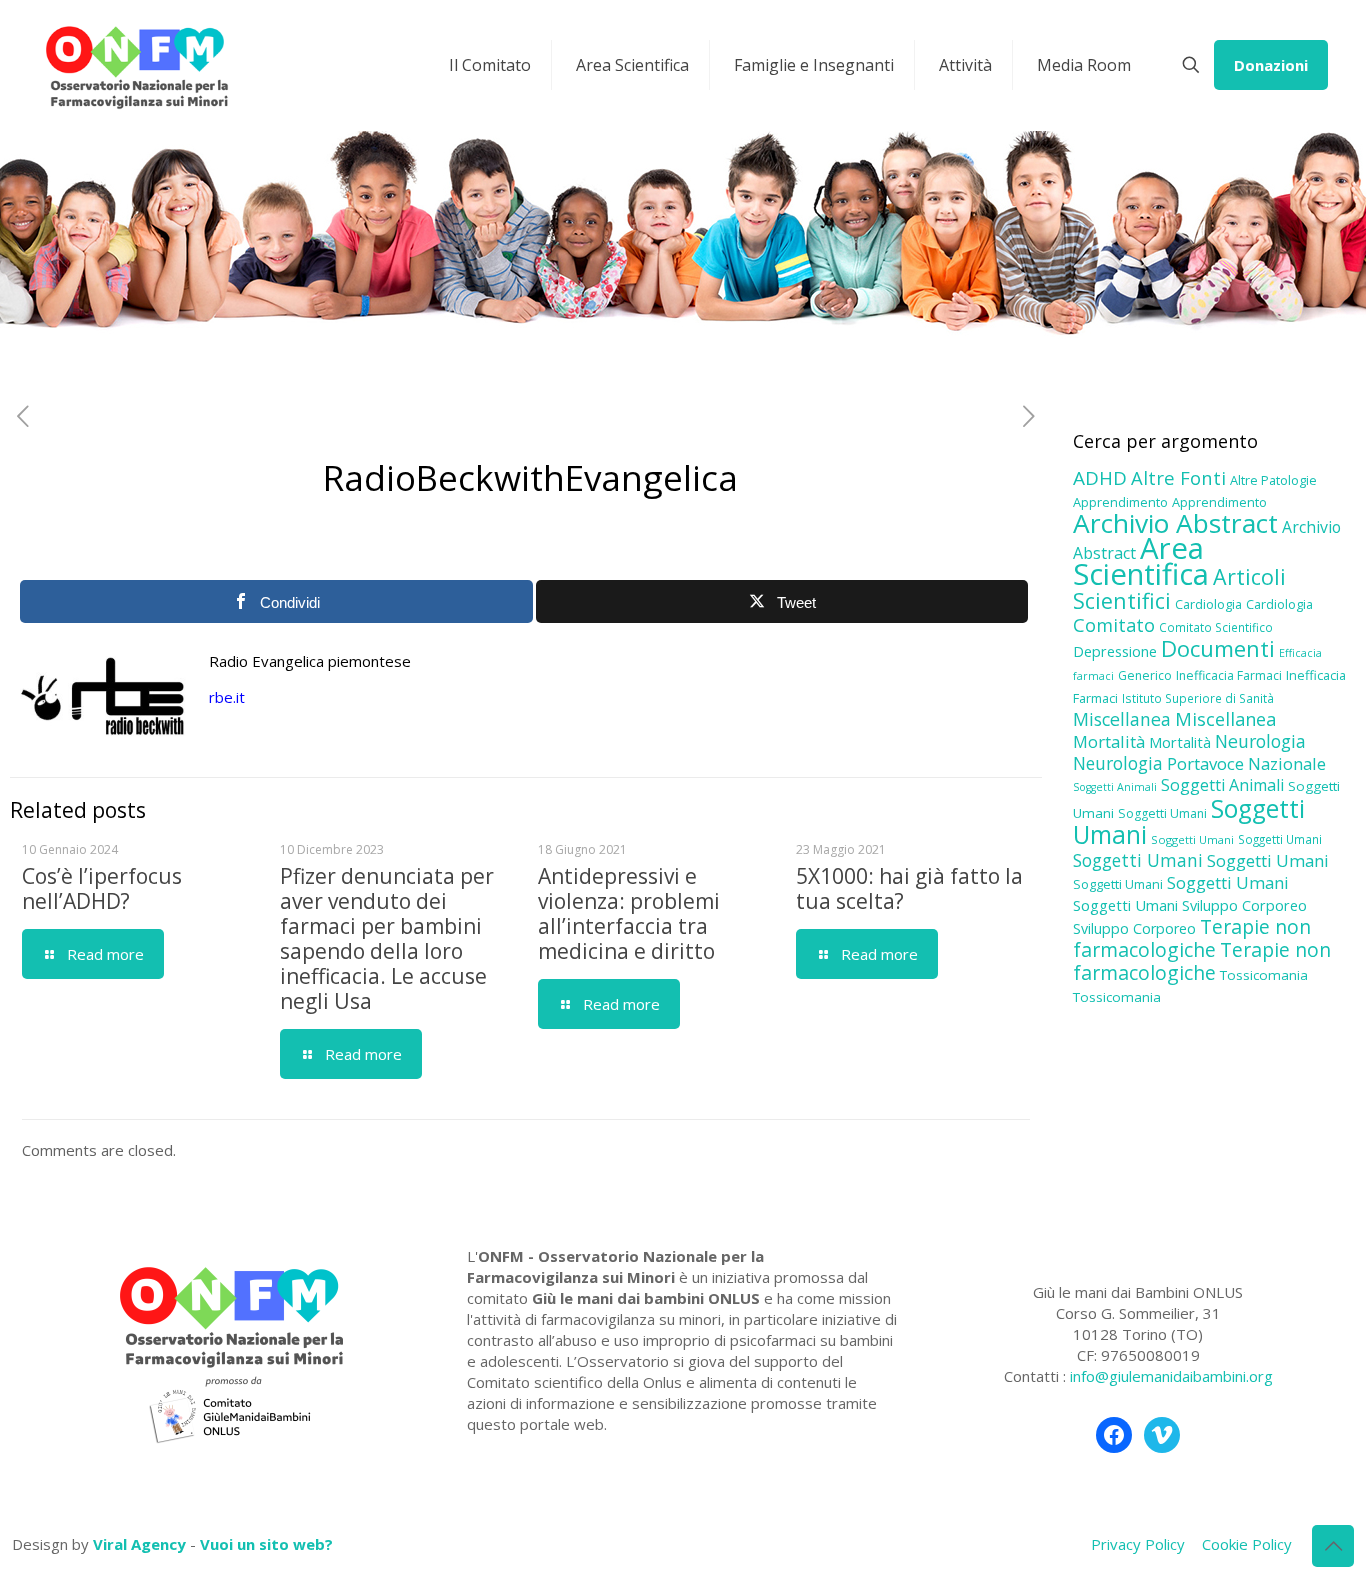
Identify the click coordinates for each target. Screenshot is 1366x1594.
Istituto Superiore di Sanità (1198, 698)
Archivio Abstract (1175, 523)
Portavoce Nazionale (1246, 763)
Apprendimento (1120, 502)
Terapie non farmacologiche (1192, 938)
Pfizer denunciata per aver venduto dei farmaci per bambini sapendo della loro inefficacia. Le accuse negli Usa (387, 938)
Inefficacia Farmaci (1229, 675)
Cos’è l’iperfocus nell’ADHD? (102, 888)
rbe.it (227, 697)
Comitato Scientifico (1216, 627)
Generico (1145, 675)
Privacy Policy (1138, 1544)
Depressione (1115, 651)
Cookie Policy (1247, 1544)
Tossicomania (1264, 975)
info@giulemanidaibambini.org (1171, 1376)
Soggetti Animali (1115, 787)
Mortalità (1109, 741)
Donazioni (1271, 65)
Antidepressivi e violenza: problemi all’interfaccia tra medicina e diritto (629, 913)
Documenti (1218, 648)
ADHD (1100, 478)
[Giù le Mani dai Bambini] (136, 65)
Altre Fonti (1178, 477)
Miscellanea (1122, 719)
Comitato (1114, 625)
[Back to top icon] (1333, 1546)
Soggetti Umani (1162, 813)
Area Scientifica (1141, 561)
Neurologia (1260, 741)
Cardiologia (1208, 604)
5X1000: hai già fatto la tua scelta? (909, 888)
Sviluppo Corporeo (1244, 905)
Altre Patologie (1273, 480)
